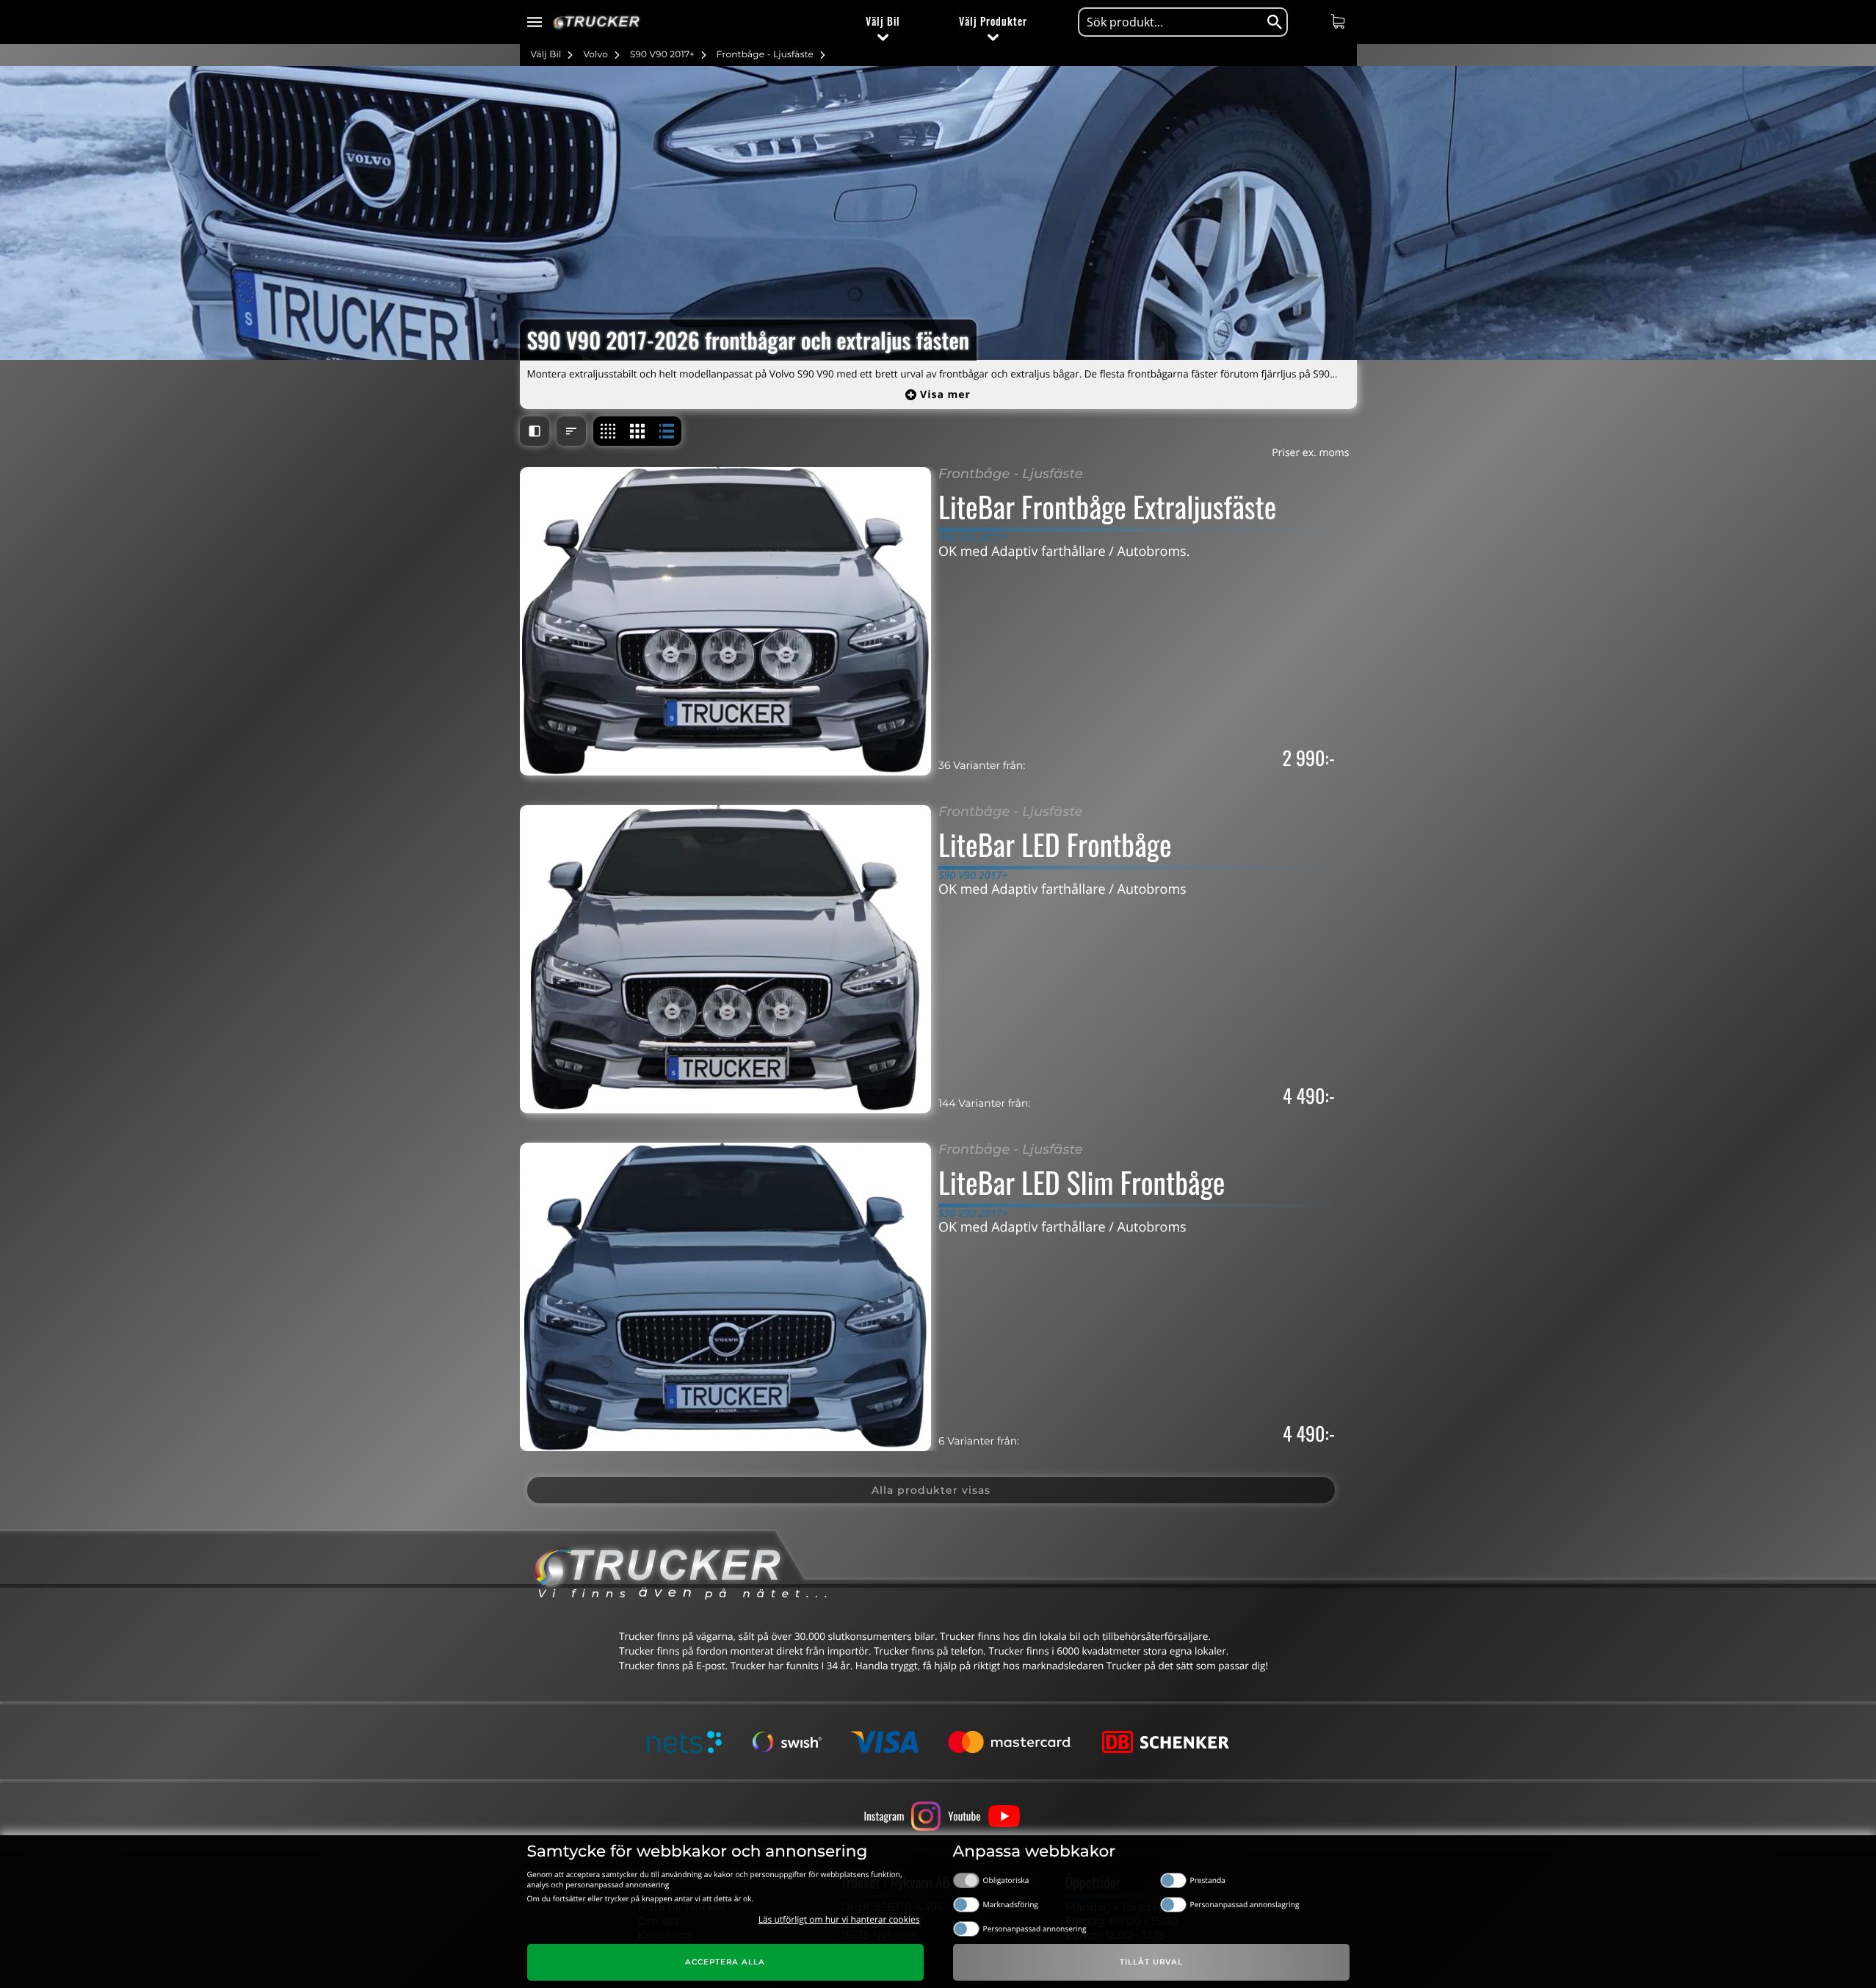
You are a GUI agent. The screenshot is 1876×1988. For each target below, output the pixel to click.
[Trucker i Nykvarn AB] (597, 22)
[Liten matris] (608, 431)
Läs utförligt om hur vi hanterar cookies (839, 1919)
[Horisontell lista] (667, 431)
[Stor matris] (637, 431)
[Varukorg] (1340, 21)
